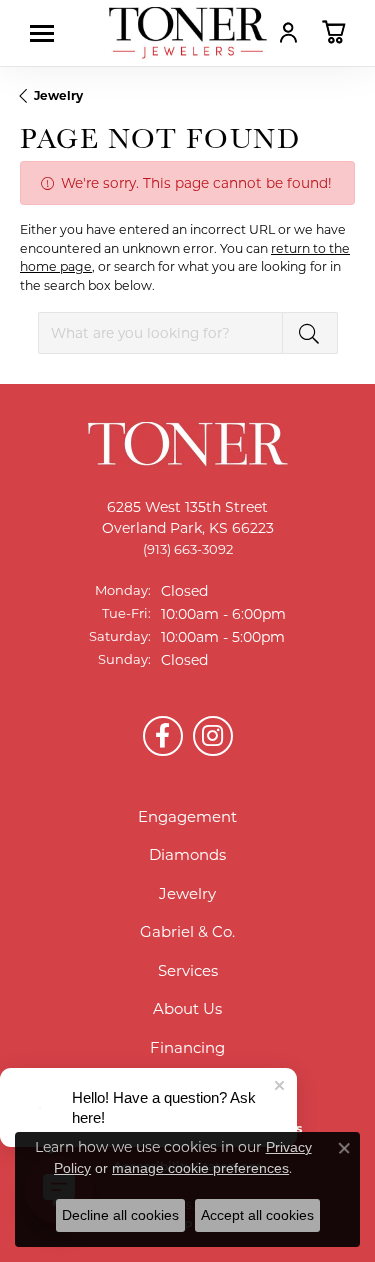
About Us (187, 1008)
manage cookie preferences (200, 1168)
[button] (288, 32)
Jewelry (58, 95)
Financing (187, 1047)
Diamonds (187, 854)
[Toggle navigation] (47, 33)
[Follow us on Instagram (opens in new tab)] (213, 736)
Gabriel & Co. (187, 931)
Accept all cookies (257, 1215)
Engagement (187, 816)
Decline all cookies (120, 1215)
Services (188, 970)
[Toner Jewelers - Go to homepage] (188, 33)
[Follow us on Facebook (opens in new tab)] (163, 736)
